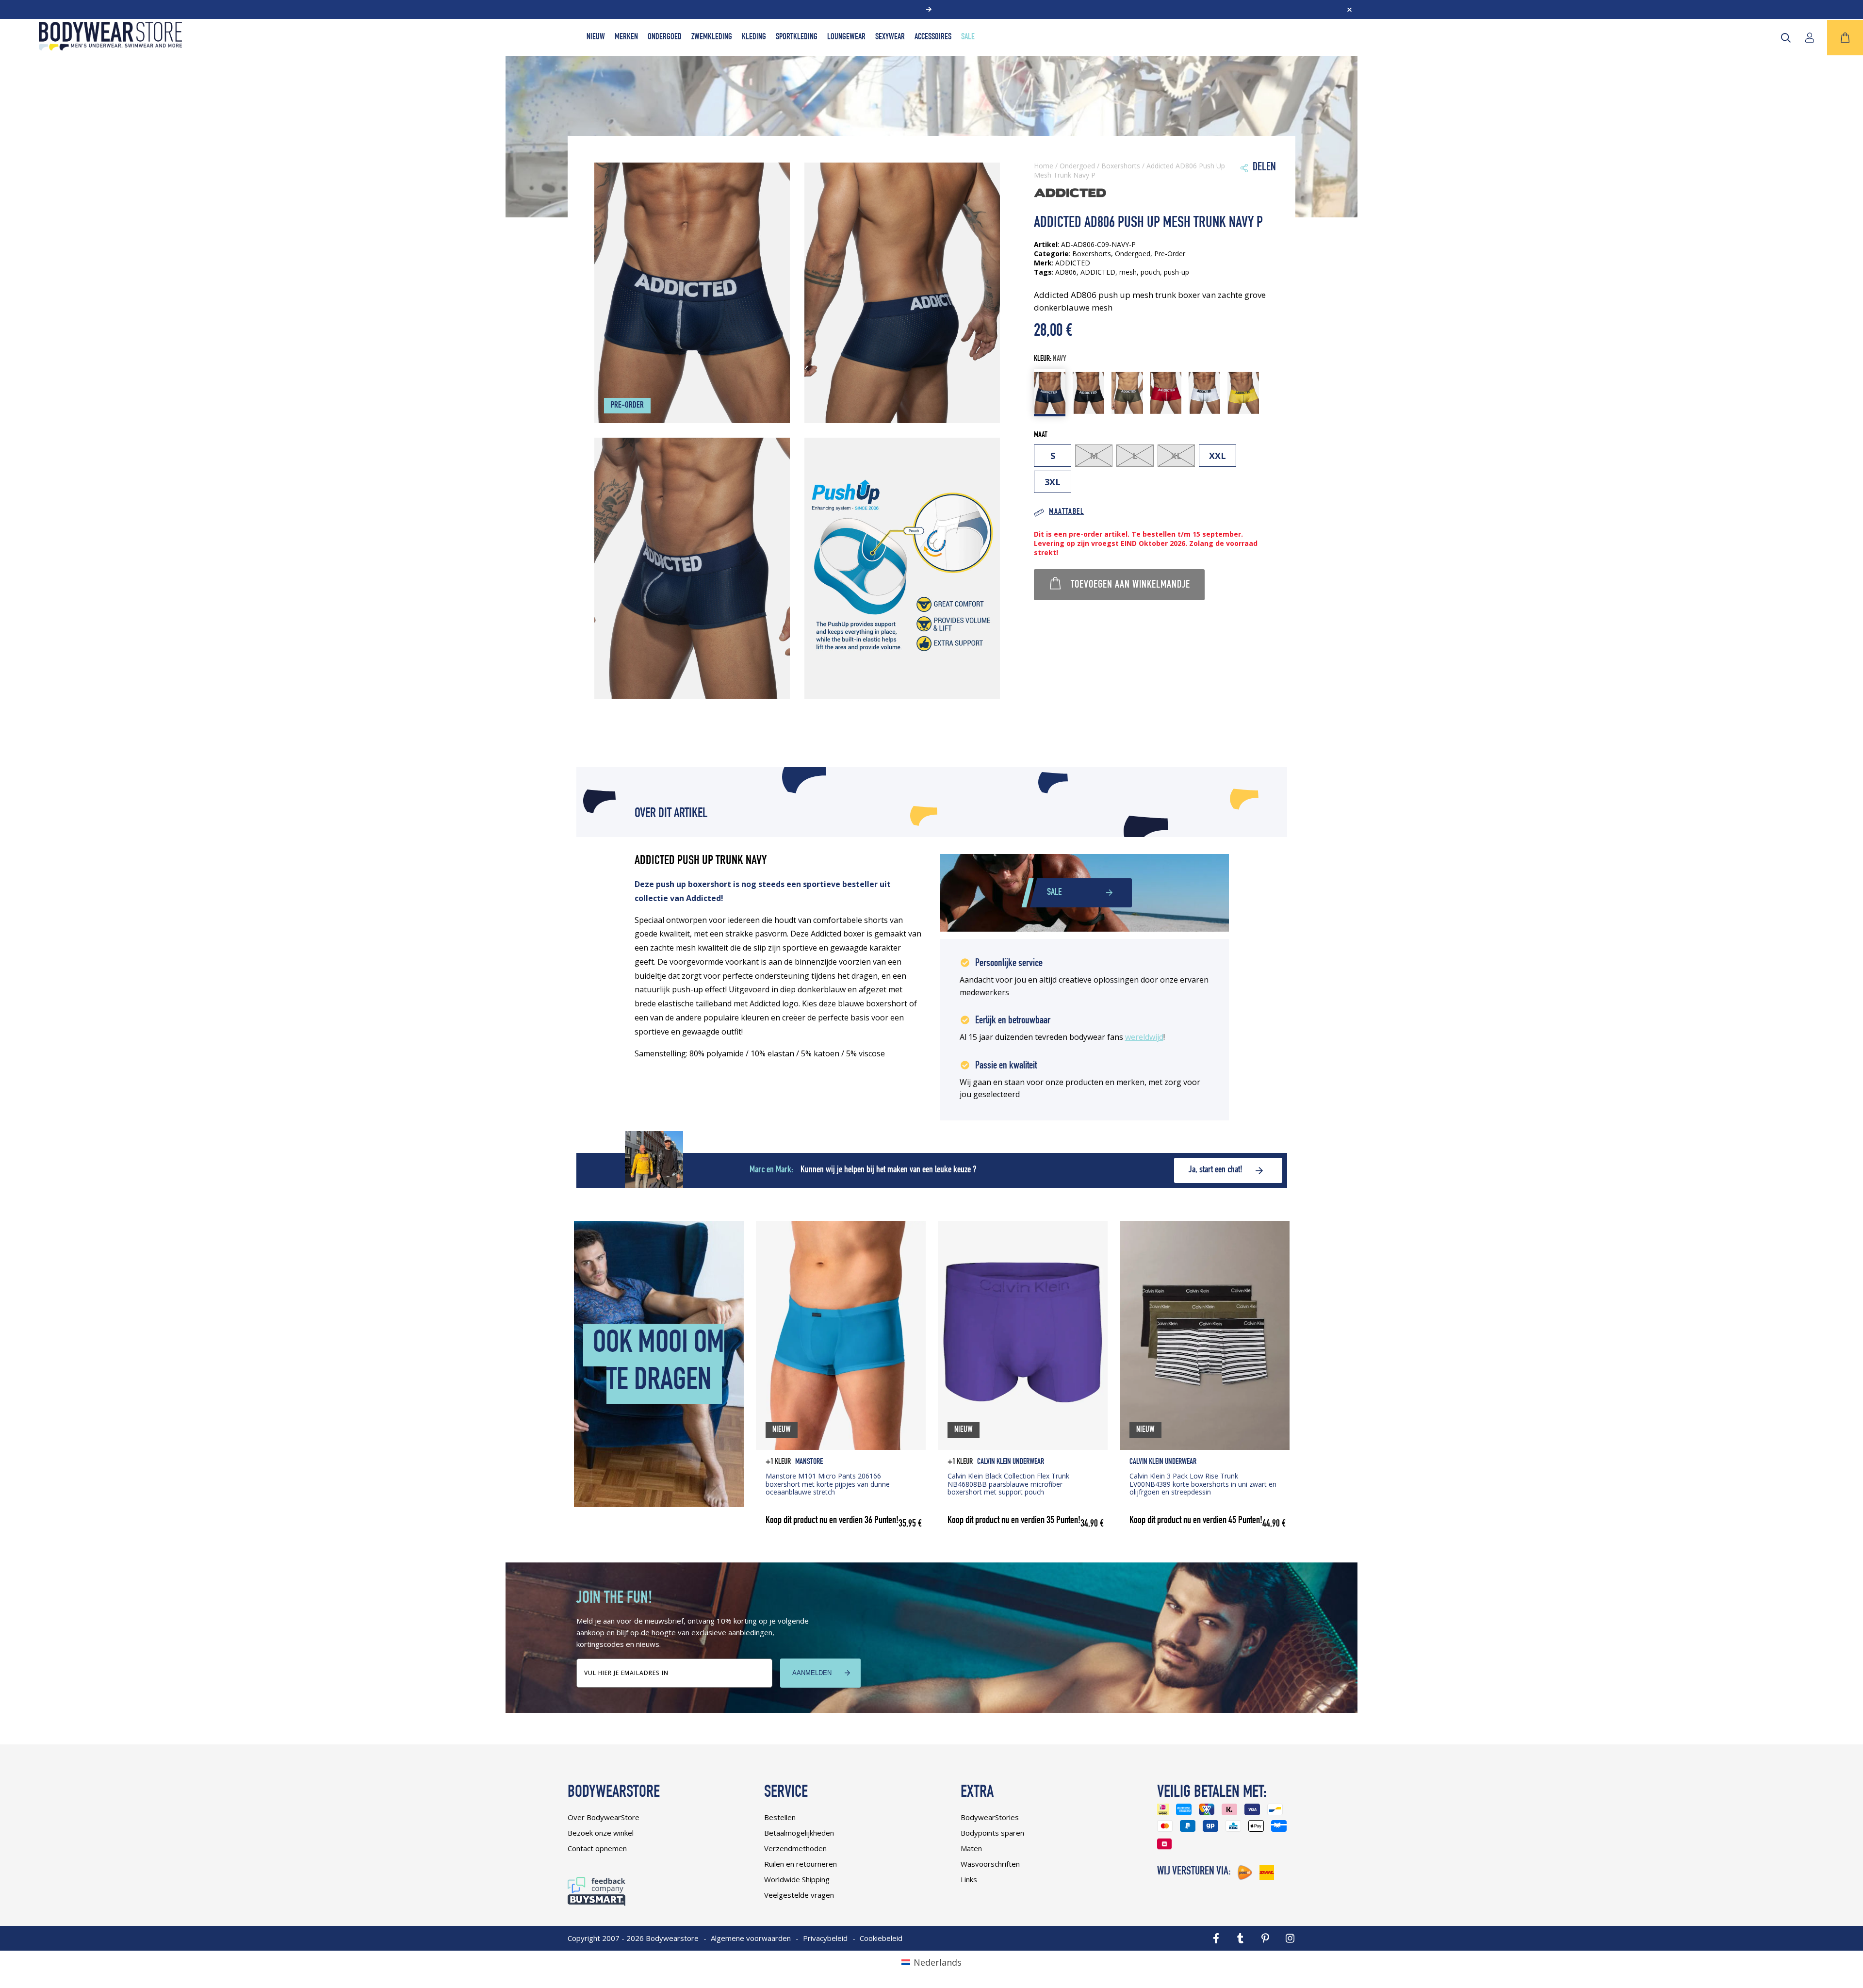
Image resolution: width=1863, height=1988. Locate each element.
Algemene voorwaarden (751, 1938)
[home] (110, 47)
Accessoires (933, 37)
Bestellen (780, 1817)
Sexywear (890, 37)
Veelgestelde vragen (799, 1895)
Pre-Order (1170, 254)
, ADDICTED (1096, 272)
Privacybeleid (825, 1938)
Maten (971, 1848)
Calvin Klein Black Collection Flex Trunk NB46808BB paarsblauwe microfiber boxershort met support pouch (1008, 1484)
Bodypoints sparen (992, 1833)
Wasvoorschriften (990, 1864)
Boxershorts (1121, 166)
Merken (626, 37)
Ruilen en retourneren (801, 1864)
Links (969, 1879)
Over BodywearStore (604, 1817)
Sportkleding (797, 37)
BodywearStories (990, 1817)
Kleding (754, 37)
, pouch (1148, 272)
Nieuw (596, 37)
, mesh (1126, 272)
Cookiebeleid (881, 1938)
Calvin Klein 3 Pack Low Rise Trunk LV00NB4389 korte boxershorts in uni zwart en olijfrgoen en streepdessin (1203, 1484)
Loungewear (846, 37)
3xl (1053, 482)
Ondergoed (665, 37)
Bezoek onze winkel (601, 1833)
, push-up (1175, 272)
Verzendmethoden (795, 1848)
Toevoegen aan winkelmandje (1130, 585)
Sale (968, 37)
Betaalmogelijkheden (799, 1833)
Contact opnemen (597, 1848)
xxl (1217, 456)
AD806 (1066, 272)
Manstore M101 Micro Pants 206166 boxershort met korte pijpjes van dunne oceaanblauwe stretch (828, 1484)
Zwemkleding (712, 37)
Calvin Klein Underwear (1011, 1462)
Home (1044, 166)
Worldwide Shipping (797, 1879)
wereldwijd (1144, 1037)
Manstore (809, 1462)
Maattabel (1066, 512)
